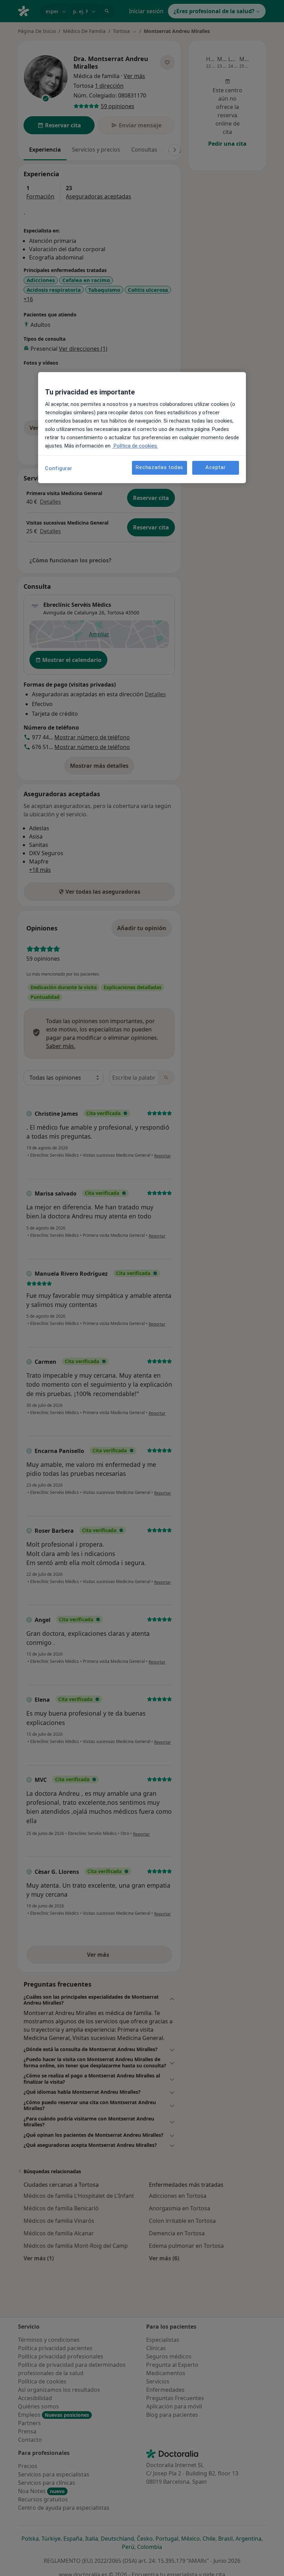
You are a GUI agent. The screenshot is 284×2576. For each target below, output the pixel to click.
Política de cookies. (135, 446)
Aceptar (215, 468)
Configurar (59, 468)
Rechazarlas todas (159, 468)
